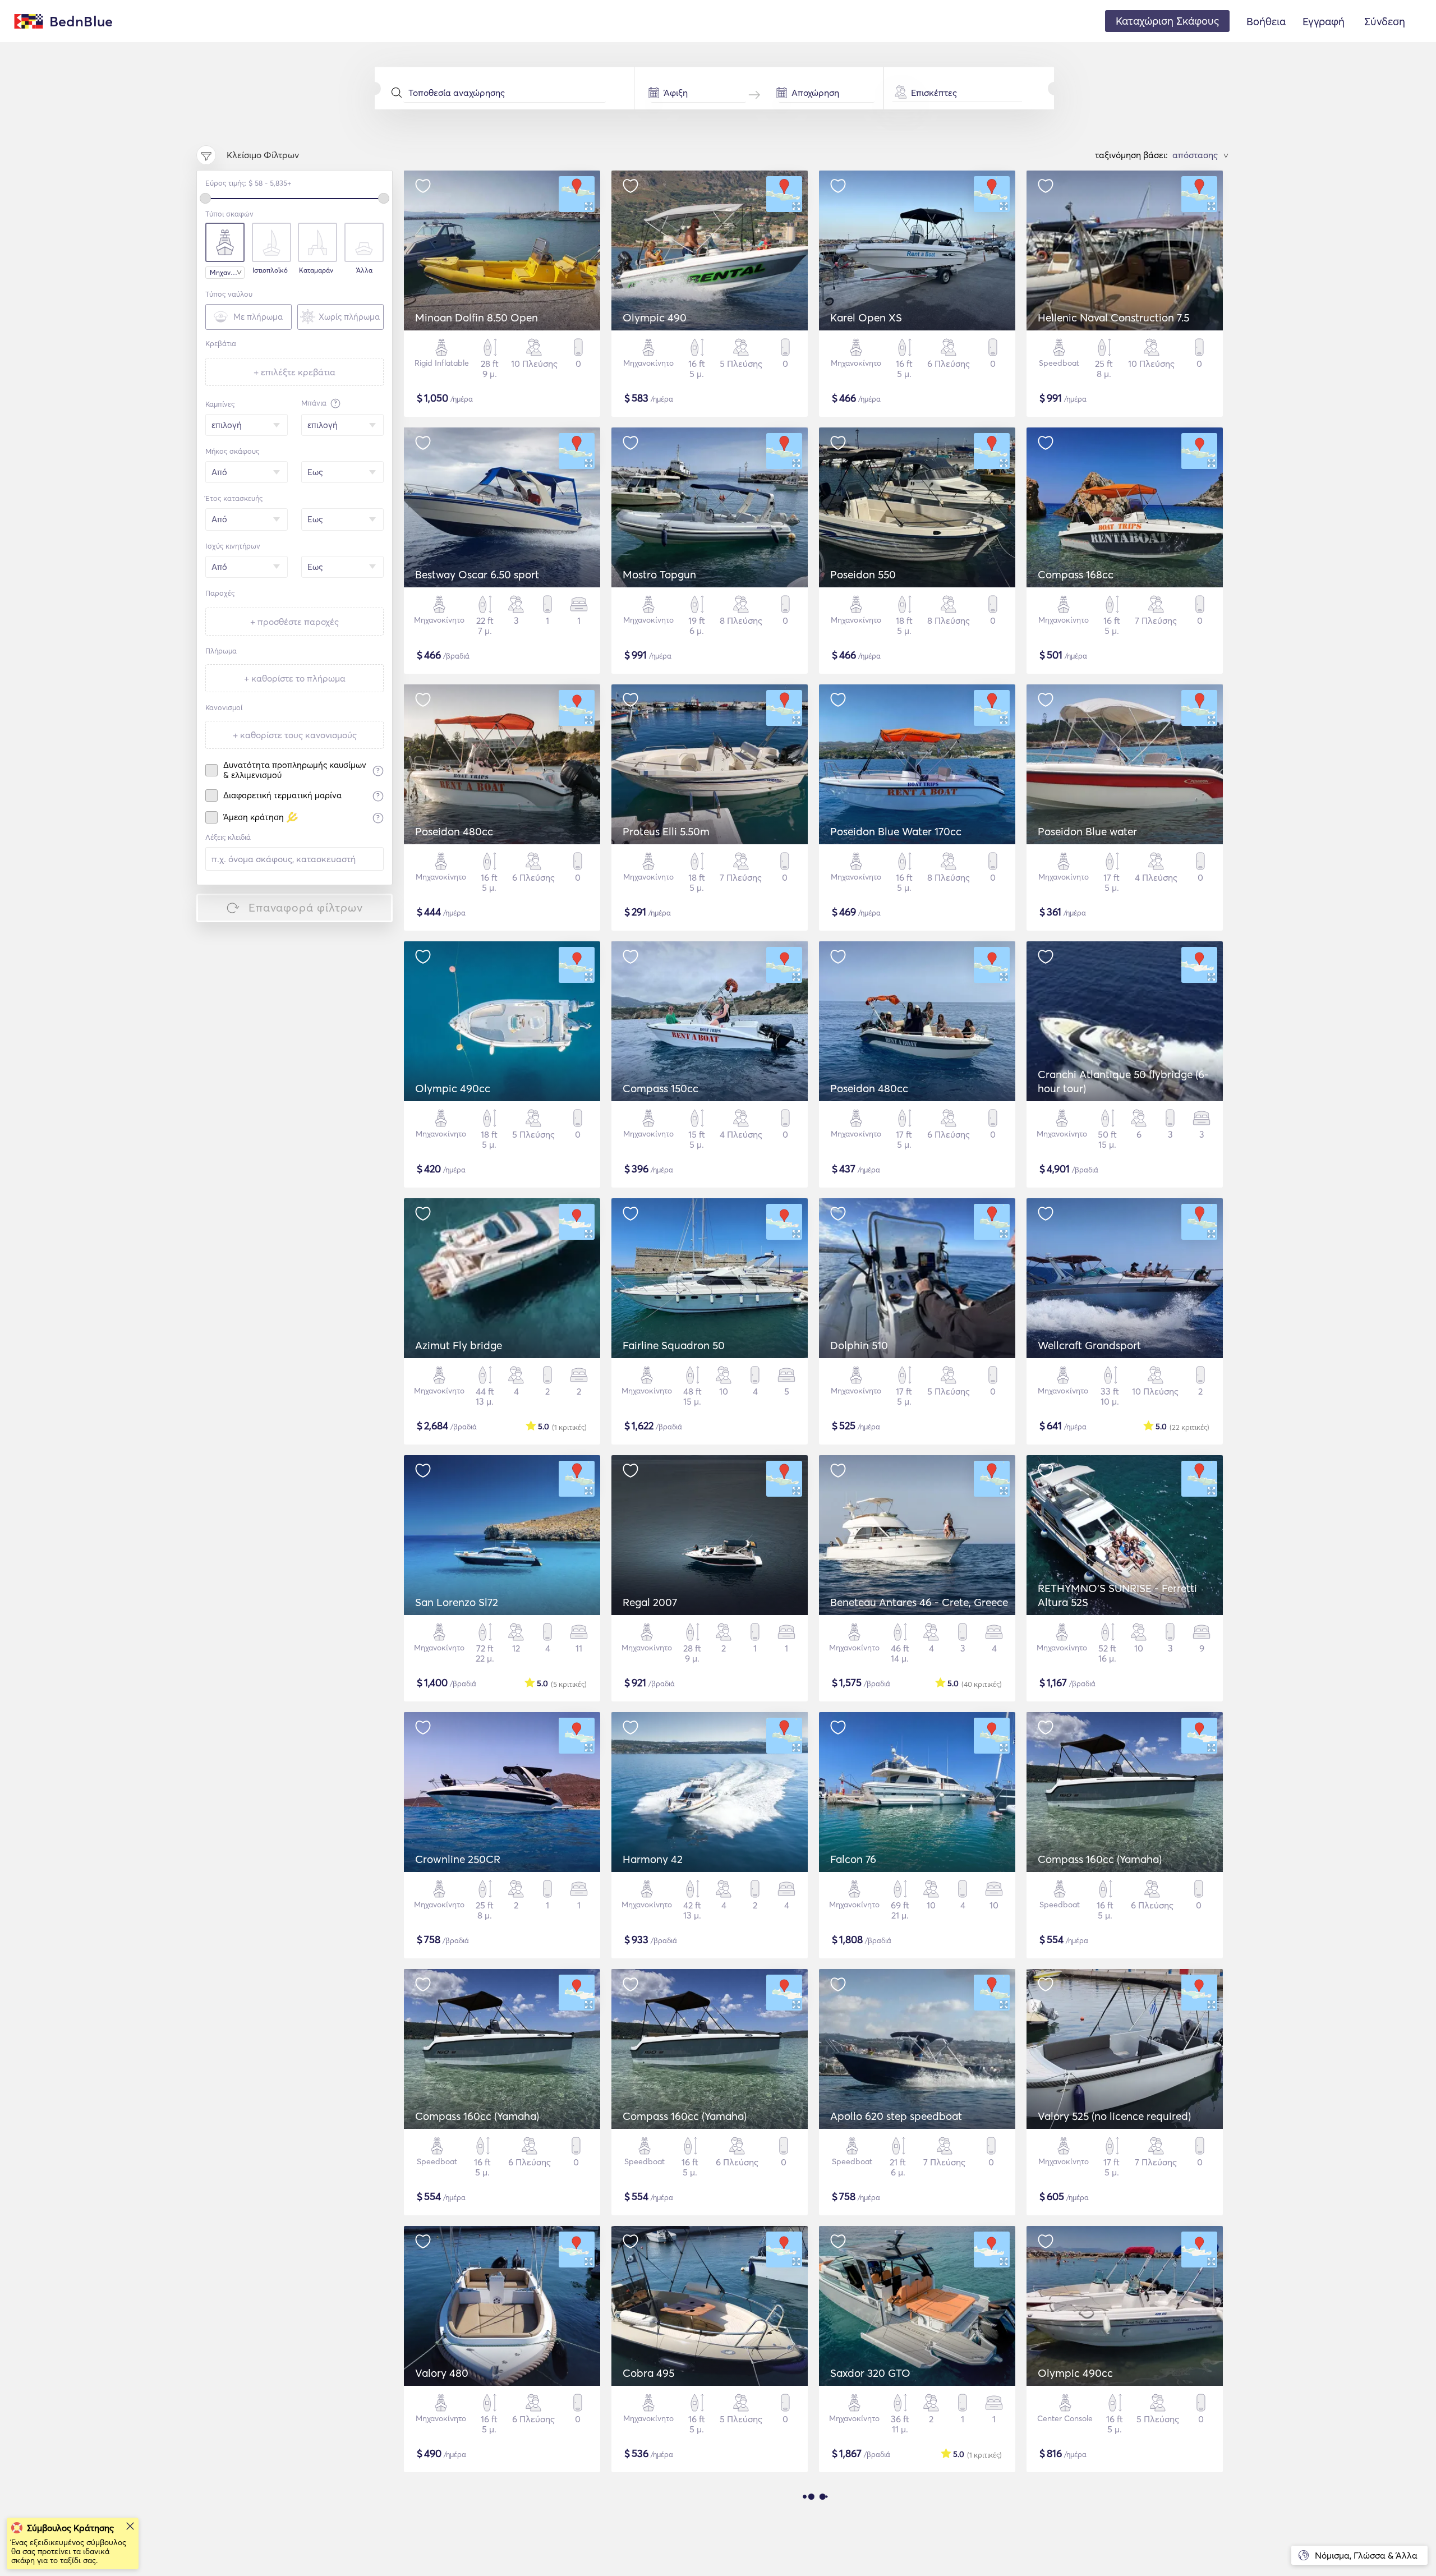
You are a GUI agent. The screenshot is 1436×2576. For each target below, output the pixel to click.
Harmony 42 (653, 1859)
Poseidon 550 (863, 574)
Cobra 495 (648, 2373)
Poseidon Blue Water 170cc (896, 831)
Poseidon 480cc (454, 831)
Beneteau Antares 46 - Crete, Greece (919, 1602)
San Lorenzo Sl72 (457, 1602)
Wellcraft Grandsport (1089, 1345)
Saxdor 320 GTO (870, 2373)
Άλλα (364, 270)
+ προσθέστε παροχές (294, 622)
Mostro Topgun (659, 574)
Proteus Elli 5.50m (666, 831)
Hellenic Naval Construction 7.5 (1113, 318)
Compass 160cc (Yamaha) (1100, 1859)
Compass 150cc (661, 1088)
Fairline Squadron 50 (674, 1345)
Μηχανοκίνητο (227, 272)
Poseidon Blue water (1087, 831)
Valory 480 (442, 2373)
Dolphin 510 (859, 1345)
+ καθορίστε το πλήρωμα (295, 678)
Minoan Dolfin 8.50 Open (477, 318)
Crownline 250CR (458, 1859)
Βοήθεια (1266, 21)
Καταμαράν (316, 270)
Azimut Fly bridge (459, 1345)
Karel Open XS (866, 318)
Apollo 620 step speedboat (896, 2116)
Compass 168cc (1076, 574)
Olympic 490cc (453, 1088)
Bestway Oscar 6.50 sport (477, 574)
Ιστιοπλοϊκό (270, 270)
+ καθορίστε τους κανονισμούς (295, 735)
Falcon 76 (853, 1859)
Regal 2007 (650, 1602)
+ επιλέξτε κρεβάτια (294, 372)
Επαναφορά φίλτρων (306, 907)
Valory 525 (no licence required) (1114, 2116)
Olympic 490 (655, 318)
